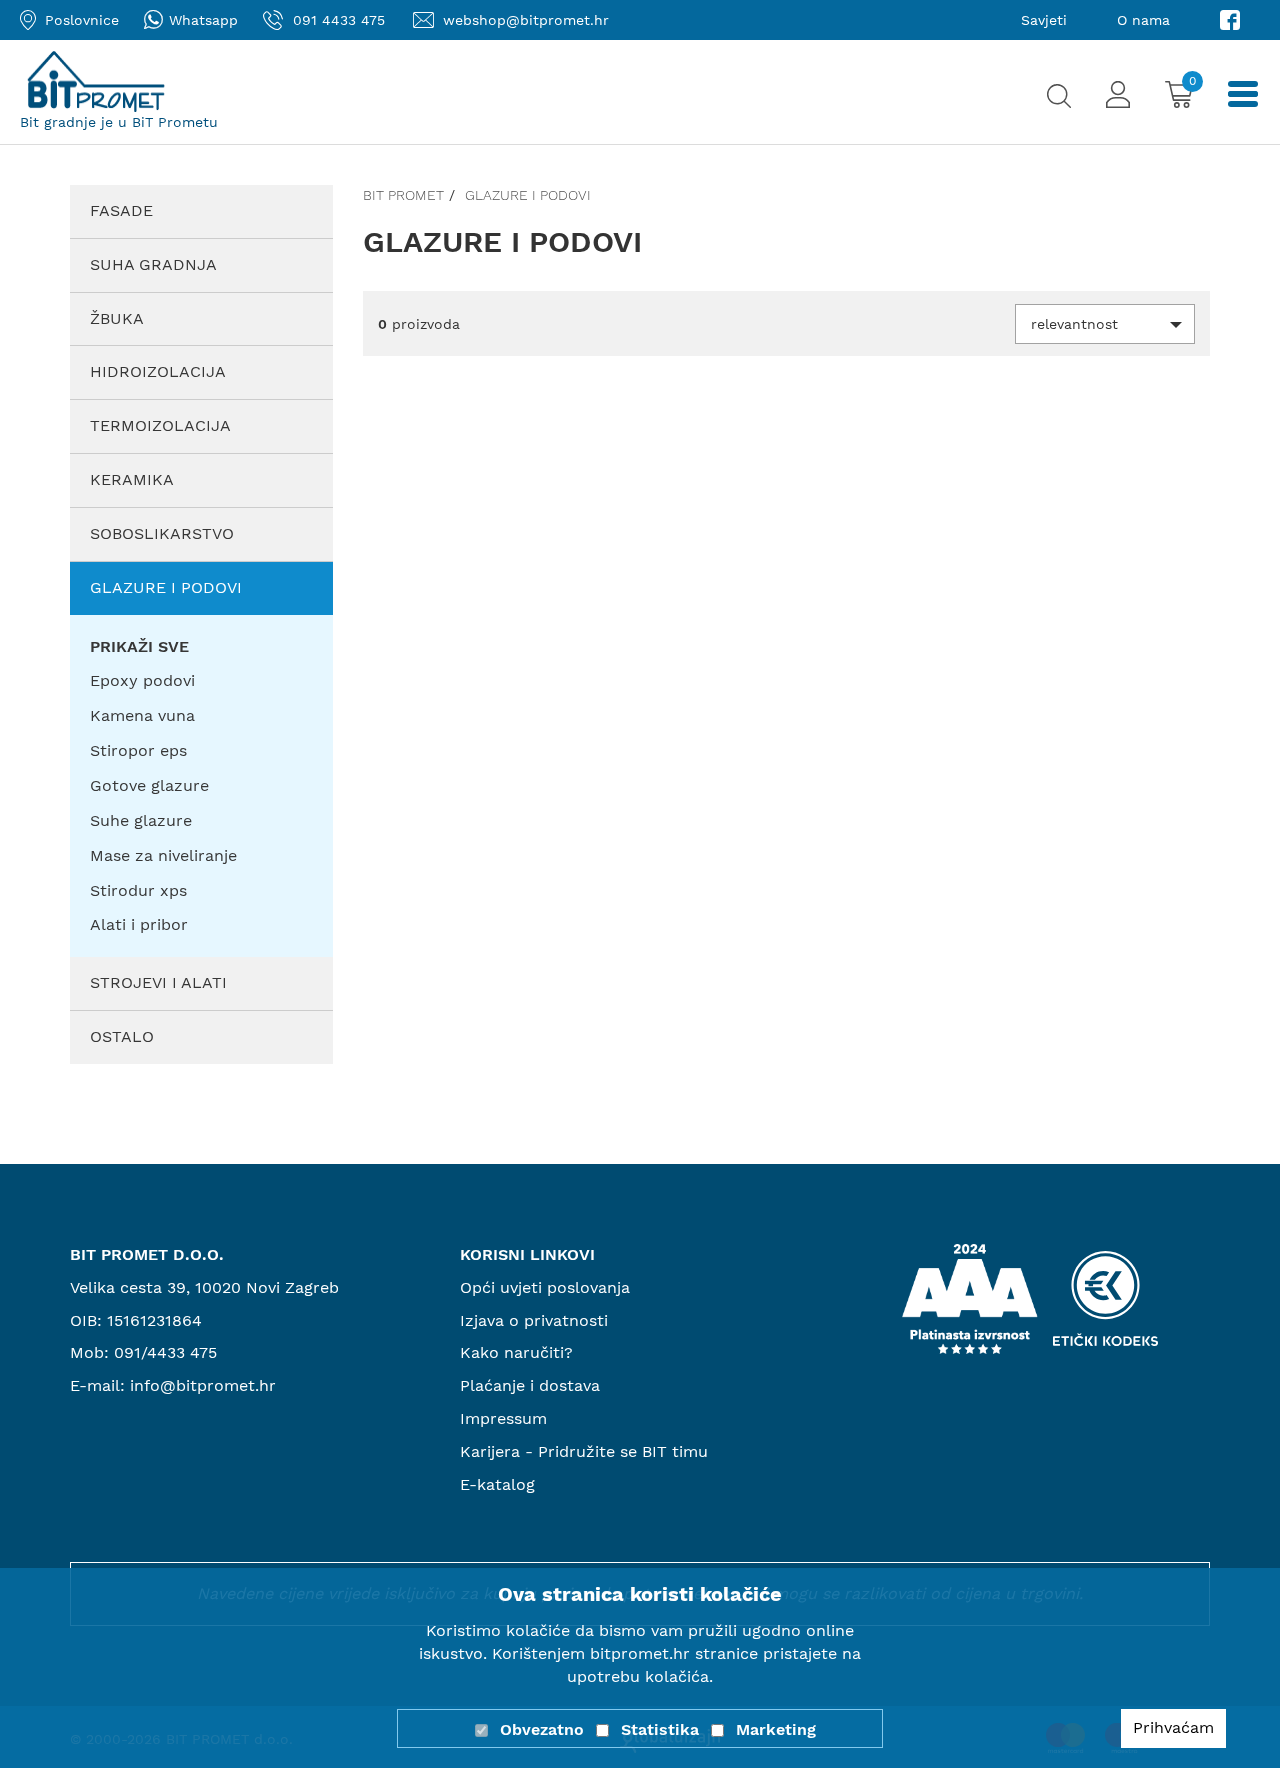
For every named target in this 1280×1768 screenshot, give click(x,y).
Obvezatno (542, 1729)
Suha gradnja (153, 264)
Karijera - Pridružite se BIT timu (584, 1451)
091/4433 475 (165, 1352)
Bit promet (403, 195)
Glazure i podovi (166, 587)
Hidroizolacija (158, 371)
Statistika (660, 1729)
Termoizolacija (160, 425)
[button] (1105, 324)
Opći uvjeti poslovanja (545, 1287)
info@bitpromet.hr (203, 1385)
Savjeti (1044, 20)
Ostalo (122, 1036)
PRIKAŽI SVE (139, 646)
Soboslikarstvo (162, 533)
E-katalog (497, 1484)
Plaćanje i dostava (530, 1385)
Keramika (132, 479)
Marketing (776, 1729)
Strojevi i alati (158, 982)
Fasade (121, 210)
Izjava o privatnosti (534, 1320)
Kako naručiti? (516, 1352)
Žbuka (117, 318)
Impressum (503, 1418)
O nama (1143, 20)
